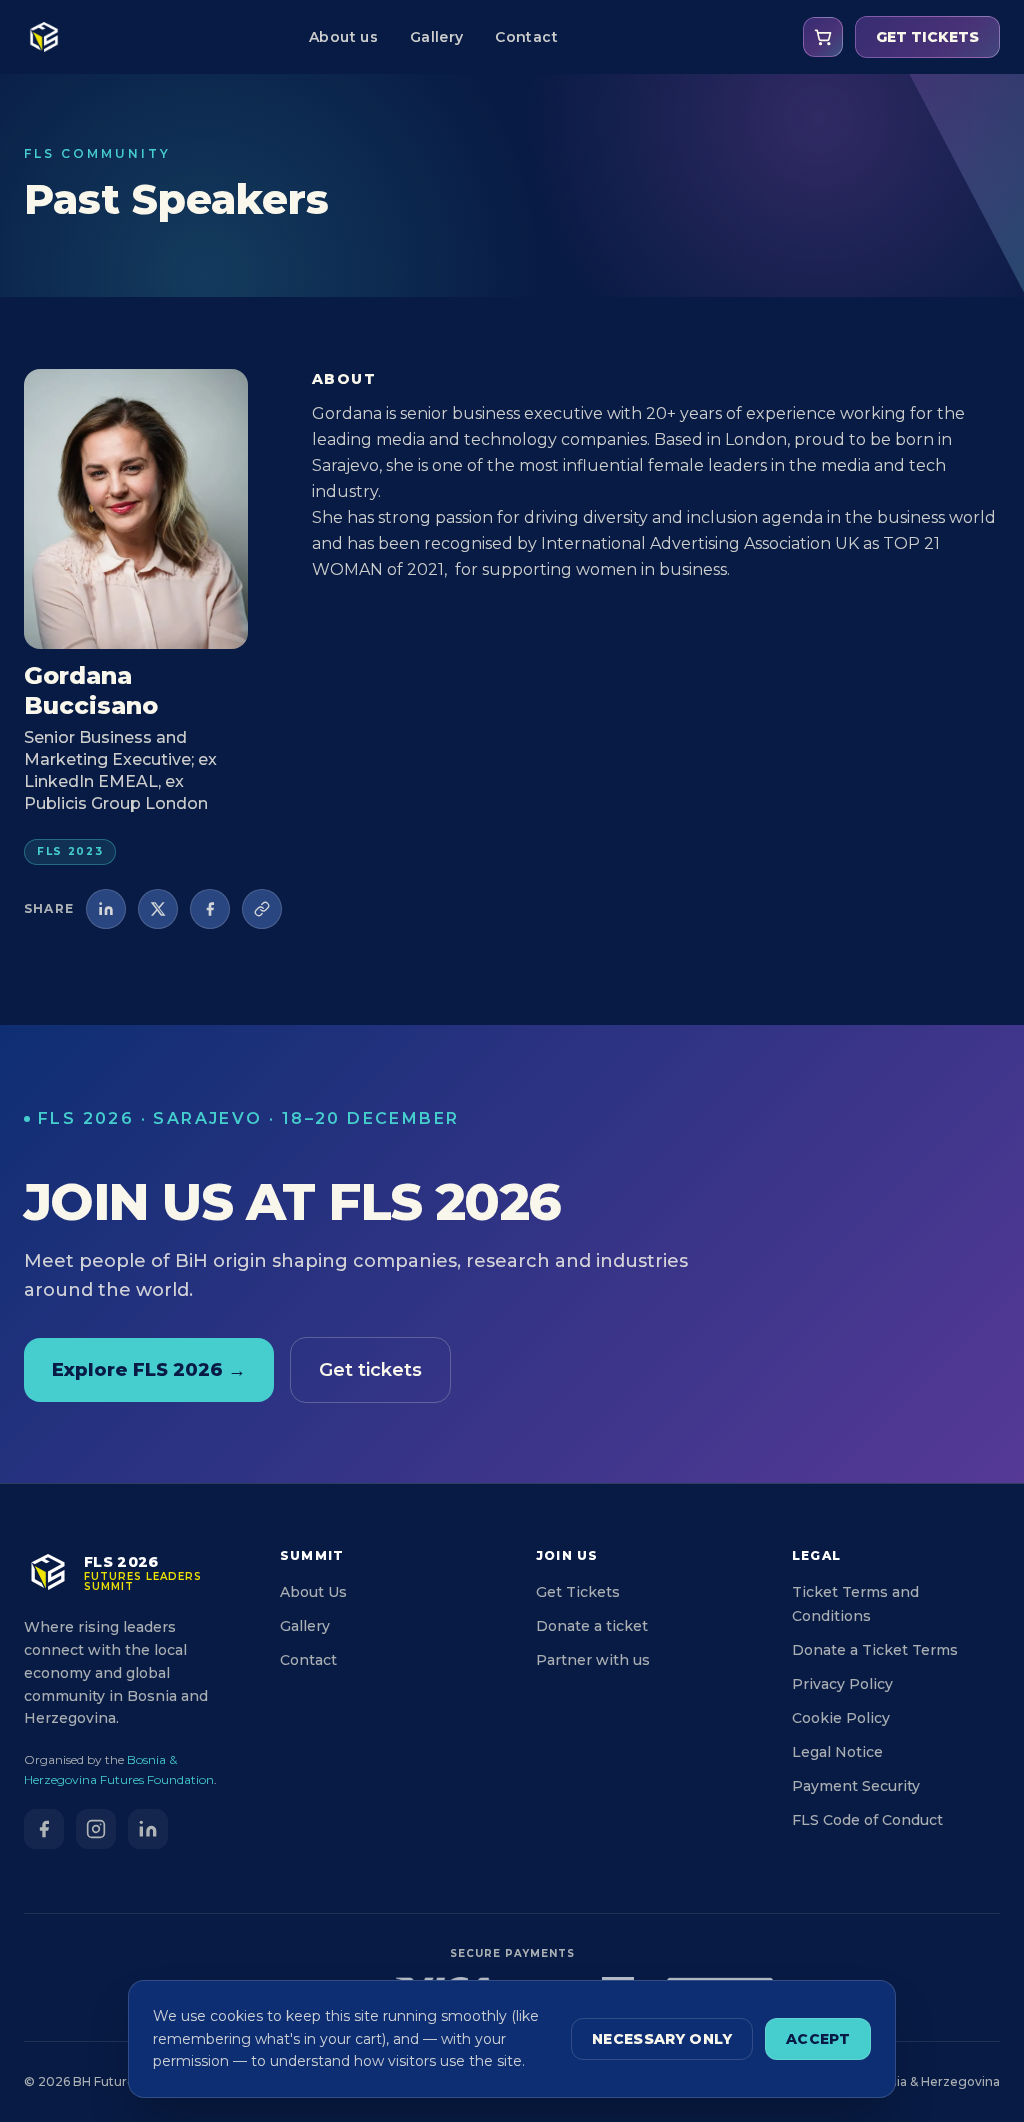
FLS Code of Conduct (867, 1820)
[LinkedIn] (148, 1829)
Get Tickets (578, 1592)
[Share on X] (158, 909)
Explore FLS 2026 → (149, 1370)
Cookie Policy (841, 1718)
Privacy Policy (842, 1684)
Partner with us (593, 1660)
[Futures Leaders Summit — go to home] (44, 37)
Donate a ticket (592, 1626)
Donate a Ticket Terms (875, 1650)
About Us (313, 1592)
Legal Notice (837, 1752)
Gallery (436, 37)
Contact (526, 37)
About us (343, 37)
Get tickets (370, 1370)
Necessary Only (662, 2039)
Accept (818, 2039)
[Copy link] (262, 909)
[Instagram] (96, 1829)
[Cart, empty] (823, 37)
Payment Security (856, 1786)
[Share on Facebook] (210, 909)
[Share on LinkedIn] (106, 909)
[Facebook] (44, 1829)
